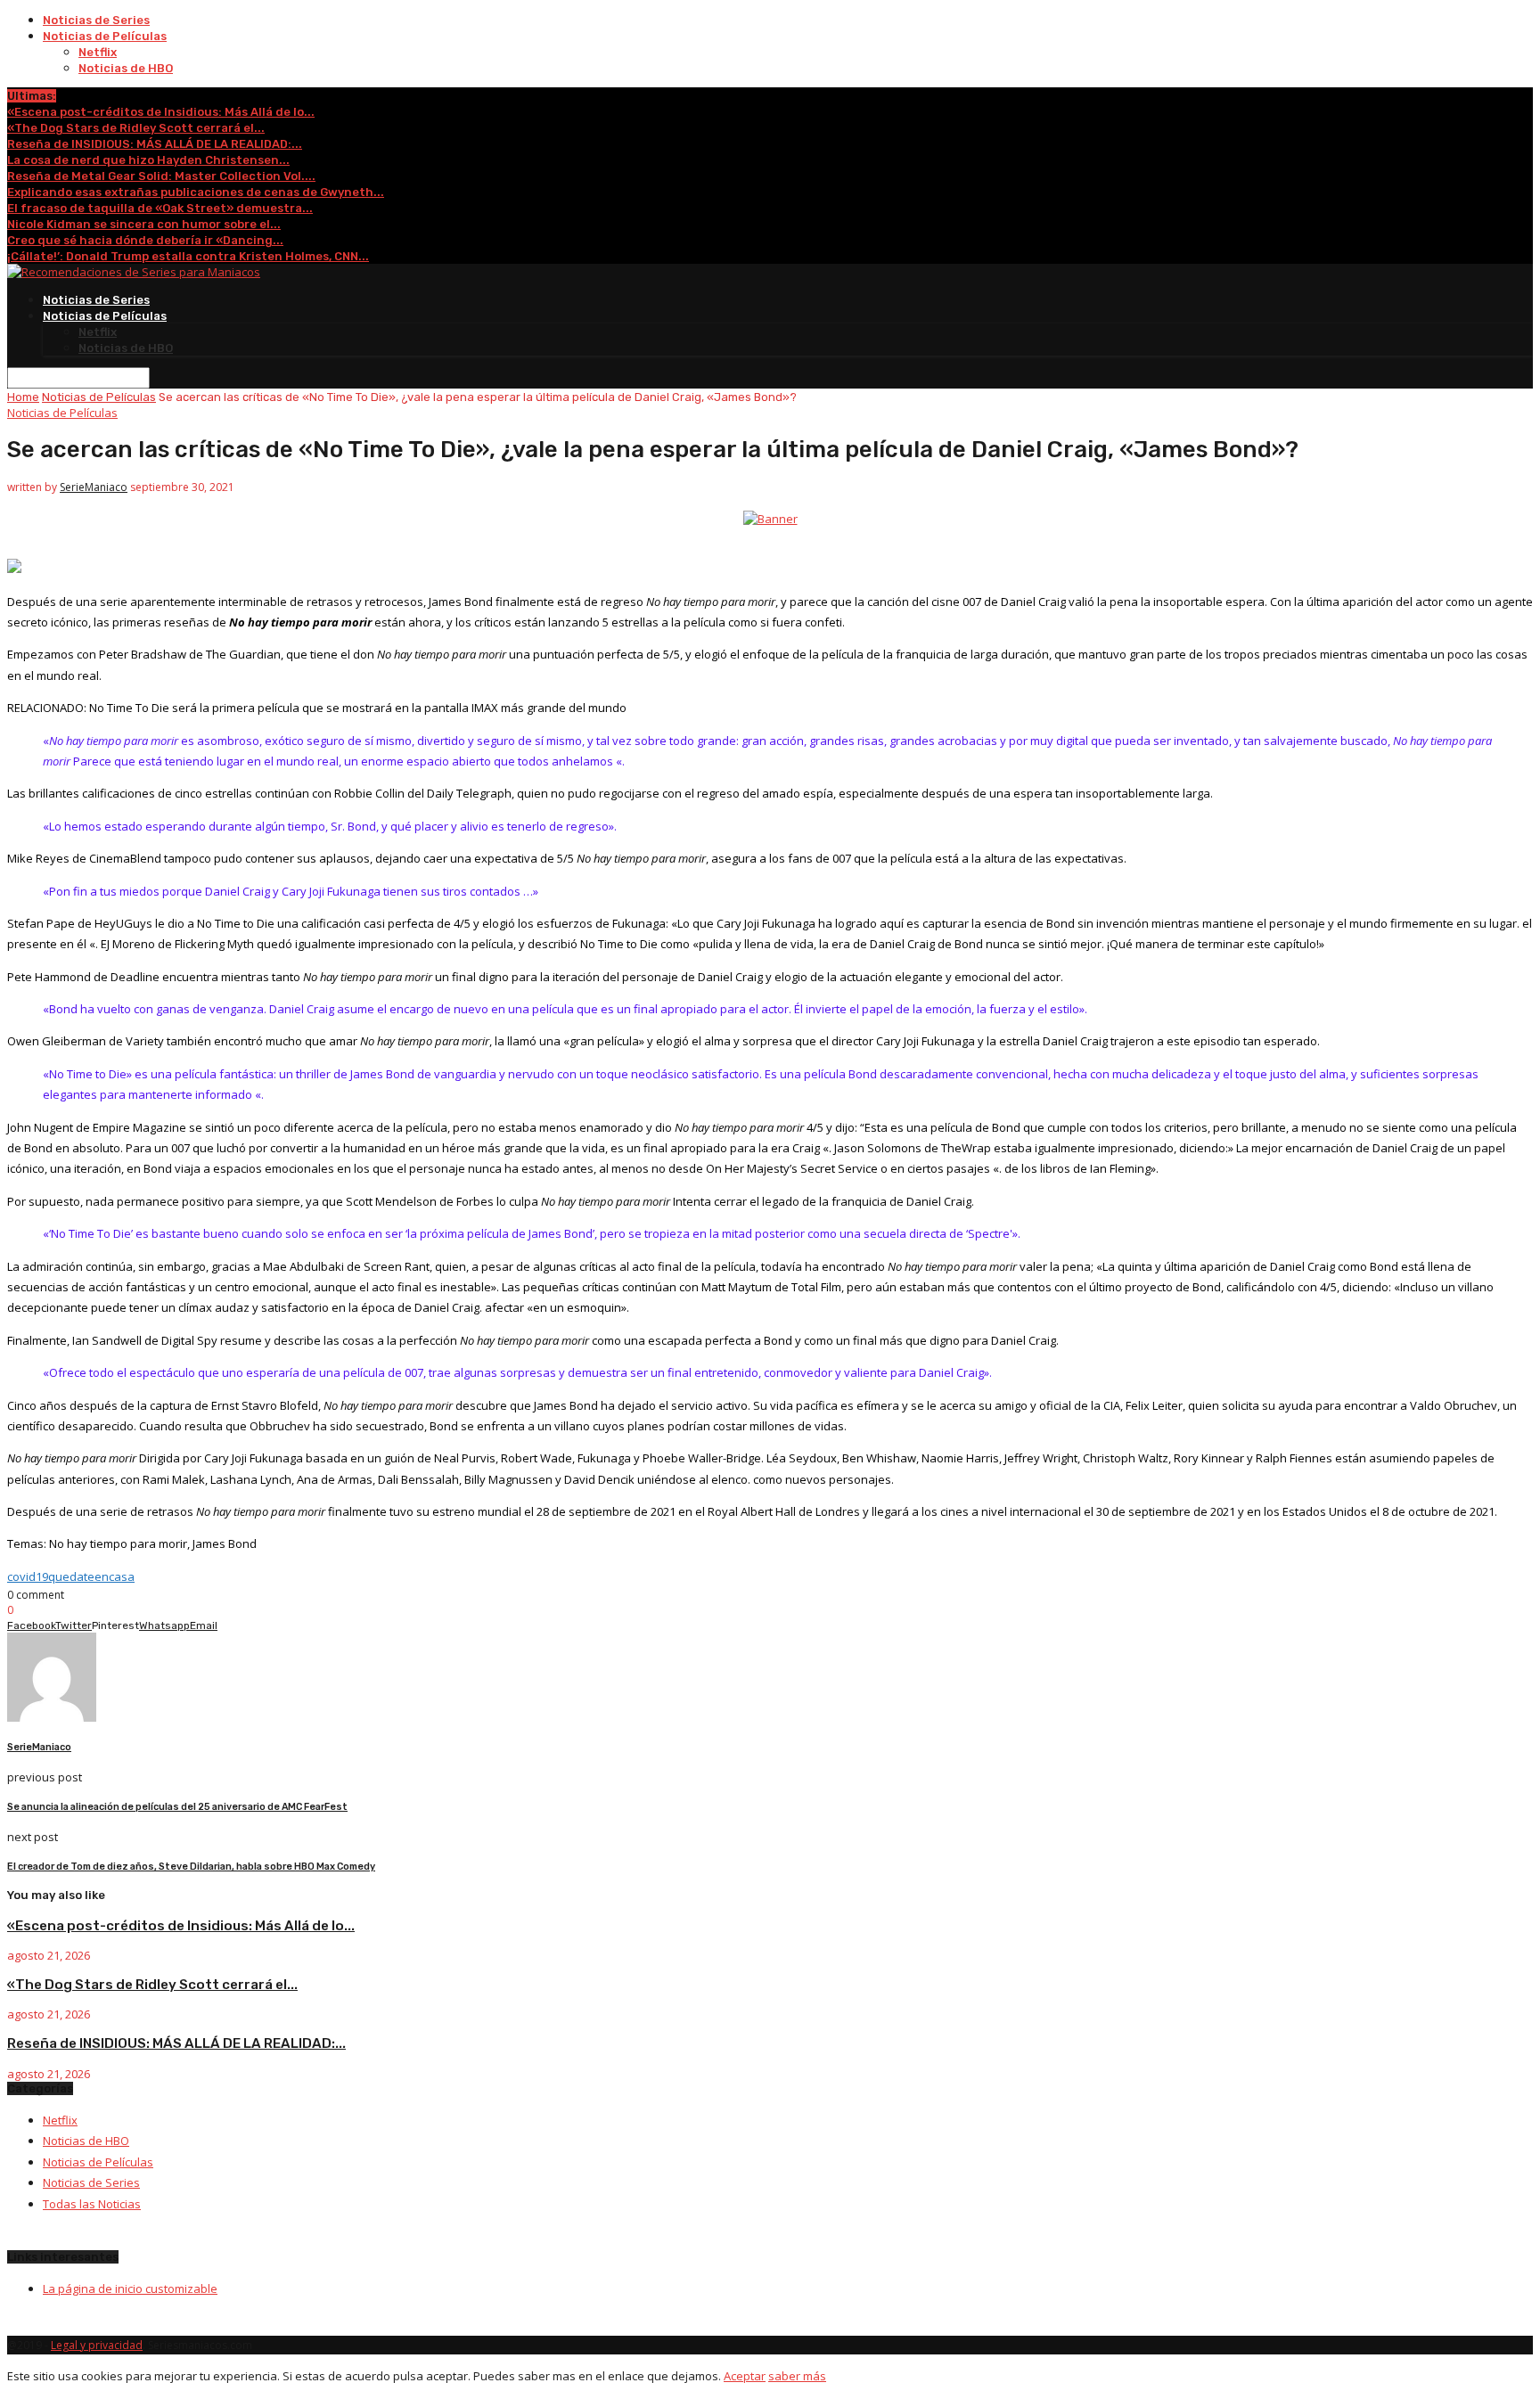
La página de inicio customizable (130, 2288)
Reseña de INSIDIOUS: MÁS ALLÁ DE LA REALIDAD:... (155, 144)
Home (23, 397)
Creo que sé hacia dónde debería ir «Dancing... (145, 240)
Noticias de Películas (105, 36)
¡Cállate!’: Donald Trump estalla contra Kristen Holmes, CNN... (188, 256)
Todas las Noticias (92, 2204)
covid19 (28, 1576)
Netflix (98, 52)
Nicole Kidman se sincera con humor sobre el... (144, 224)
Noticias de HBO (126, 68)
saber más (797, 2376)
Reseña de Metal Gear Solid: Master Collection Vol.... (161, 176)
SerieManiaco (94, 487)
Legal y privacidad (97, 2345)
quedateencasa (91, 1576)
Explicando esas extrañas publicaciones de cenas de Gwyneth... (196, 192)
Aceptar (745, 2376)
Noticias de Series (96, 20)
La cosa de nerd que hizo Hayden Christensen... (148, 160)
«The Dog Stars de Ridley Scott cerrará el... (136, 128)
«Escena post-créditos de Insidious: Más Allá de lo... (161, 112)
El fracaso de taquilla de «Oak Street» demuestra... (160, 208)
